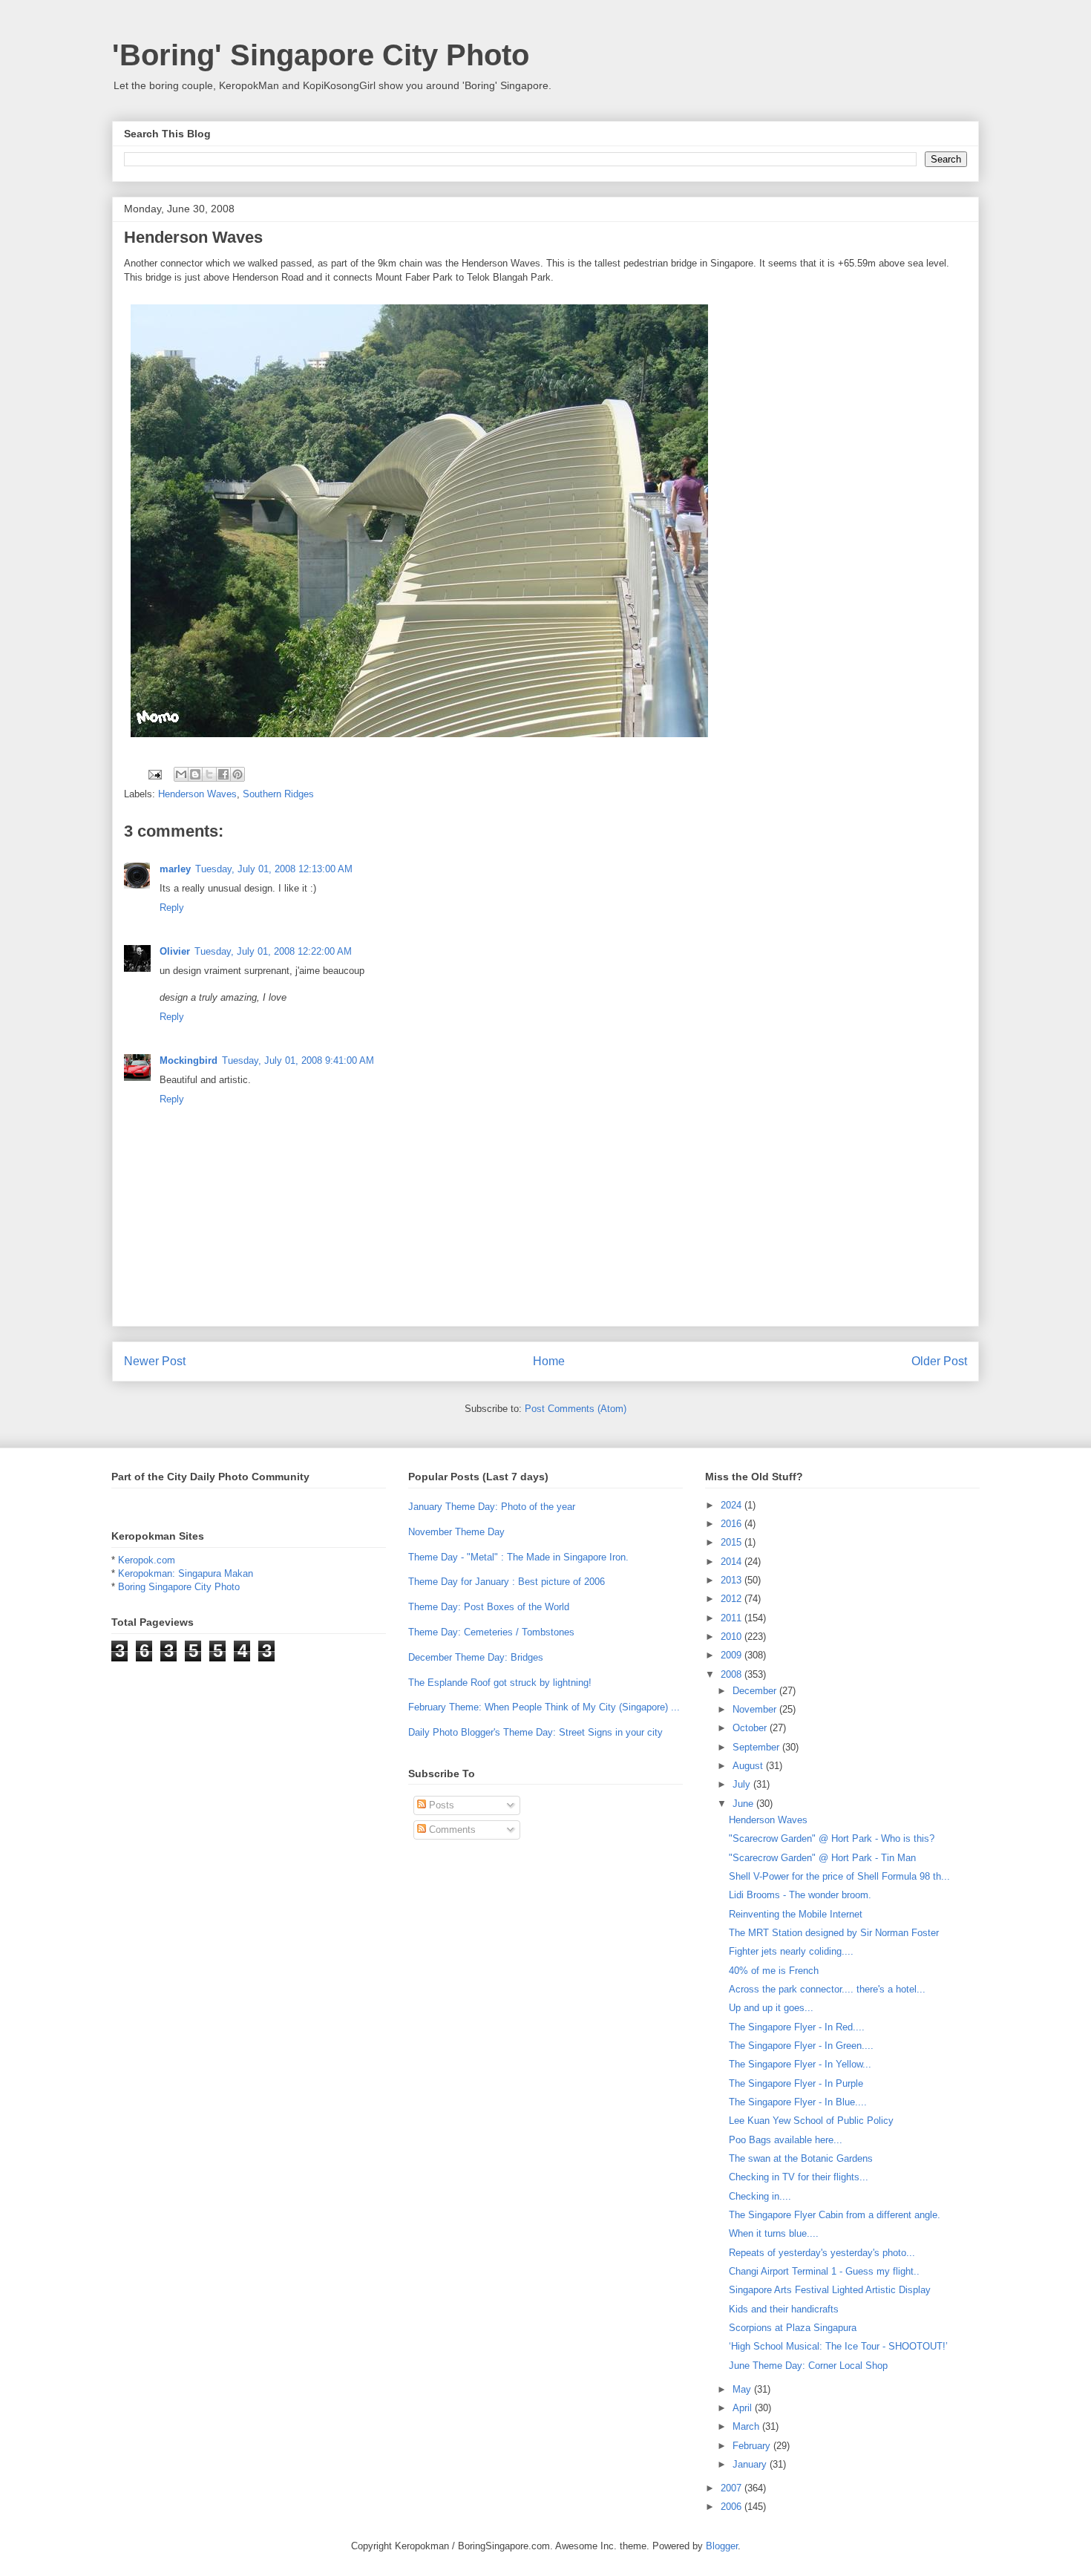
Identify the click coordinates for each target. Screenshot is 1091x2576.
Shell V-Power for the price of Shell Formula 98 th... (839, 1876)
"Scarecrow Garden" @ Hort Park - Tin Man (822, 1858)
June (744, 1804)
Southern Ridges (278, 794)
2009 (733, 1655)
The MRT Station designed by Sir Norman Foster (834, 1933)
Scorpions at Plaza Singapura (793, 2328)
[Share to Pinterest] (237, 774)
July (743, 1784)
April (744, 2408)
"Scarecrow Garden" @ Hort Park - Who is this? (832, 1838)
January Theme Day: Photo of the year (492, 1507)
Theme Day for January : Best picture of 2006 (507, 1582)
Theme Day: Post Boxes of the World (489, 1607)
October (751, 1728)
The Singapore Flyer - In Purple (796, 2083)
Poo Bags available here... (786, 2140)
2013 (733, 1580)
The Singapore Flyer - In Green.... (801, 2046)
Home (549, 1361)
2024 (733, 1505)
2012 (733, 1599)
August (749, 1766)
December (756, 1691)
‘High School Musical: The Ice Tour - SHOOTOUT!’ (838, 2346)
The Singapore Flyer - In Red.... (797, 2027)
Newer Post (155, 1361)
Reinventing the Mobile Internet (796, 1914)
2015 (733, 1542)
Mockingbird (189, 1060)
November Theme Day (456, 1532)
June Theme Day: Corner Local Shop (808, 2366)
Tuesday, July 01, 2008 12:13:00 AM (274, 869)
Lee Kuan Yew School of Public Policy (811, 2121)
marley (175, 869)
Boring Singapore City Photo (179, 1587)
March (747, 2426)
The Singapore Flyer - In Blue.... (798, 2102)
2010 (733, 1637)
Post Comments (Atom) (576, 1409)
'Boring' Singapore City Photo (321, 55)
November (756, 1709)
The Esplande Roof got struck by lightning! (500, 1683)
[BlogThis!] (195, 774)
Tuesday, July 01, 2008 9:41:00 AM (298, 1060)
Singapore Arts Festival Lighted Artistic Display (830, 2290)
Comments (451, 1830)
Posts (440, 1805)
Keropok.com (147, 1560)
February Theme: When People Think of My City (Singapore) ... (544, 1707)
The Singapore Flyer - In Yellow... (800, 2064)
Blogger (722, 2546)
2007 (733, 2488)
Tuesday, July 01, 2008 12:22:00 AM (273, 951)
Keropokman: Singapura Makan (186, 1573)
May (743, 2389)
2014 (733, 1562)
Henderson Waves (197, 794)
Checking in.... (760, 2196)
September (757, 1747)
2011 (733, 1618)
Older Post (939, 1361)
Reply (172, 908)
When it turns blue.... (774, 2233)
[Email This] (181, 774)
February (753, 2446)
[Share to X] (209, 774)
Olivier (175, 951)
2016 (733, 1524)
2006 (733, 2507)
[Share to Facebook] (223, 774)
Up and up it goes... (771, 2008)
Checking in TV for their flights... (799, 2177)
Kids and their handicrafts (784, 2309)
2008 (733, 1674)
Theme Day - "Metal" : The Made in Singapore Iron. (518, 1557)
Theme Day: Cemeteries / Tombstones (491, 1632)
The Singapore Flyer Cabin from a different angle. (835, 2215)
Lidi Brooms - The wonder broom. (800, 1895)
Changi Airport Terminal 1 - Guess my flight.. (824, 2271)
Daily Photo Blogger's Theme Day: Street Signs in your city (535, 1732)
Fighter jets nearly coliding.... (791, 1951)
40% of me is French (774, 1971)
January (751, 2464)
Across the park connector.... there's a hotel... (827, 1989)
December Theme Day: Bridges (476, 1657)
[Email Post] (154, 774)
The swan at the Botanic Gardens (801, 2158)
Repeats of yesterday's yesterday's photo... (822, 2253)
